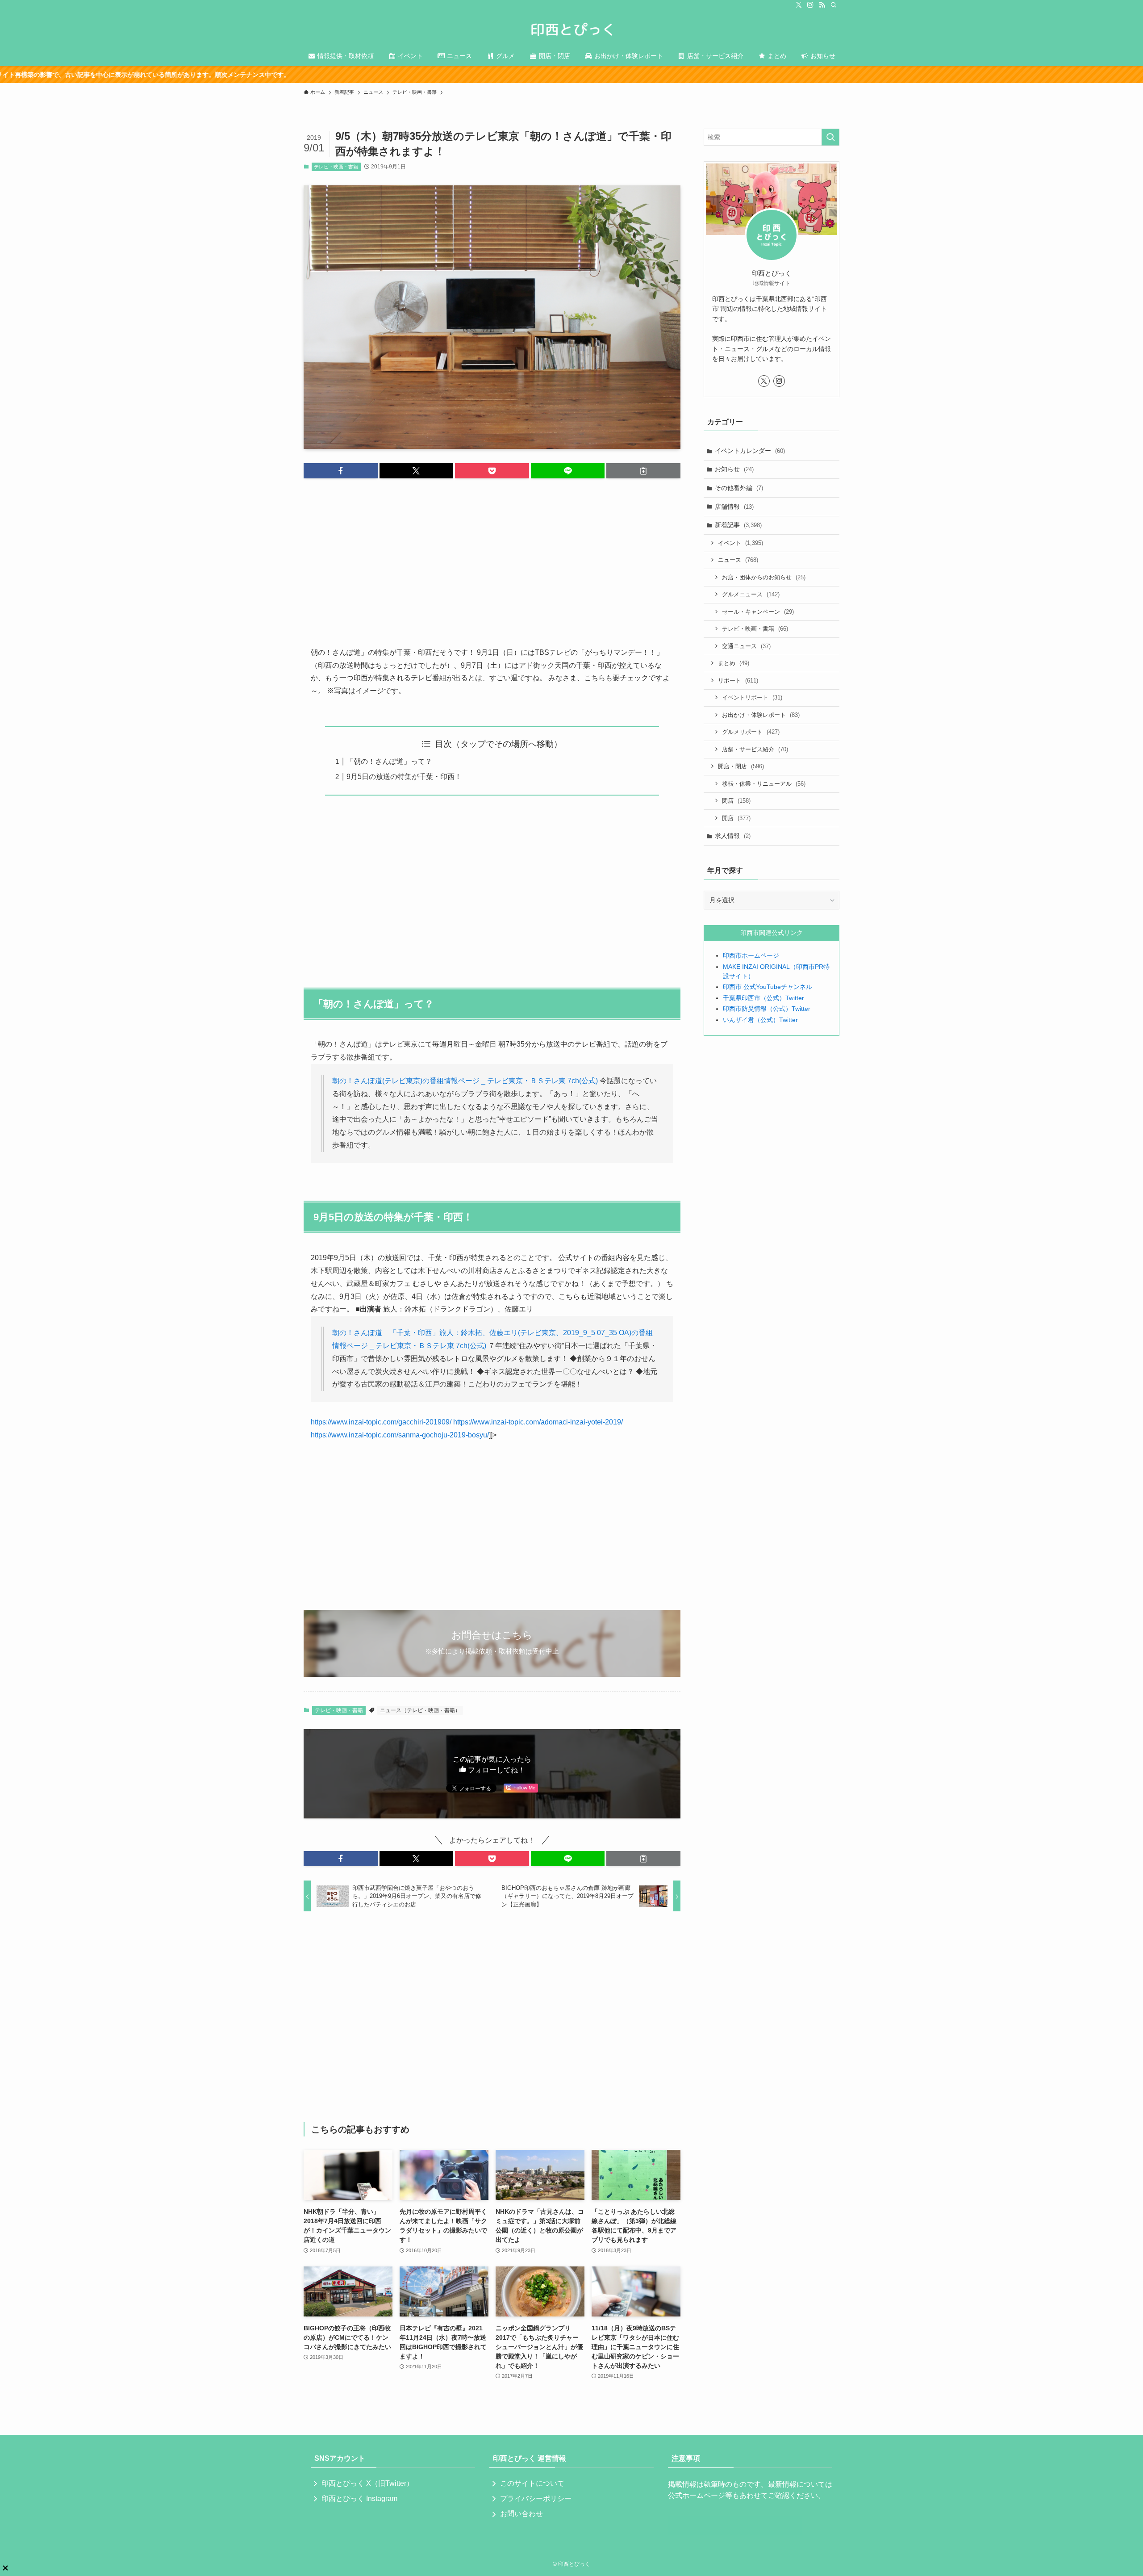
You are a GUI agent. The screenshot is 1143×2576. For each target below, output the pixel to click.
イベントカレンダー (750, 451)
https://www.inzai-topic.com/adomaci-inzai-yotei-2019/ (538, 1422)
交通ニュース (746, 646)
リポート (738, 681)
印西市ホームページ (751, 955)
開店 (736, 818)
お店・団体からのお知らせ (764, 577)
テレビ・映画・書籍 (336, 167)
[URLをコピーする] (643, 471)
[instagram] (810, 5)
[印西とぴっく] (571, 29)
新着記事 (738, 525)
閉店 (736, 801)
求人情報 (733, 836)
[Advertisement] (492, 555)
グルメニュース (751, 594)
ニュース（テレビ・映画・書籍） (420, 1710)
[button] (341, 471)
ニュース (738, 560)
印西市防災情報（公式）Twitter (767, 1009)
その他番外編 (739, 488)
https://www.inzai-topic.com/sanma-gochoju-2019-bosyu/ (400, 1435)
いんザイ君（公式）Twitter (760, 1020)
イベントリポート (752, 697)
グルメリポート (751, 732)
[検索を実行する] (830, 137)
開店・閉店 (741, 766)
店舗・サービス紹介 (755, 749)
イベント (740, 543)
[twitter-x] (799, 5)
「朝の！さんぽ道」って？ (389, 761)
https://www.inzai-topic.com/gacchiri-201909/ (381, 1422)
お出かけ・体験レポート (761, 715)
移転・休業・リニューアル (764, 784)
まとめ (734, 663)
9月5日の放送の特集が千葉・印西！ (404, 777)
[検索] (834, 5)
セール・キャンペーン (758, 612)
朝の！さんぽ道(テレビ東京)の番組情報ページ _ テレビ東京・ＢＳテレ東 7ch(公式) (465, 1081)
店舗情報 (734, 507)
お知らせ (734, 469)
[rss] (822, 5)
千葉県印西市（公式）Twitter (763, 998)
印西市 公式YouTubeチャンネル (768, 987)
